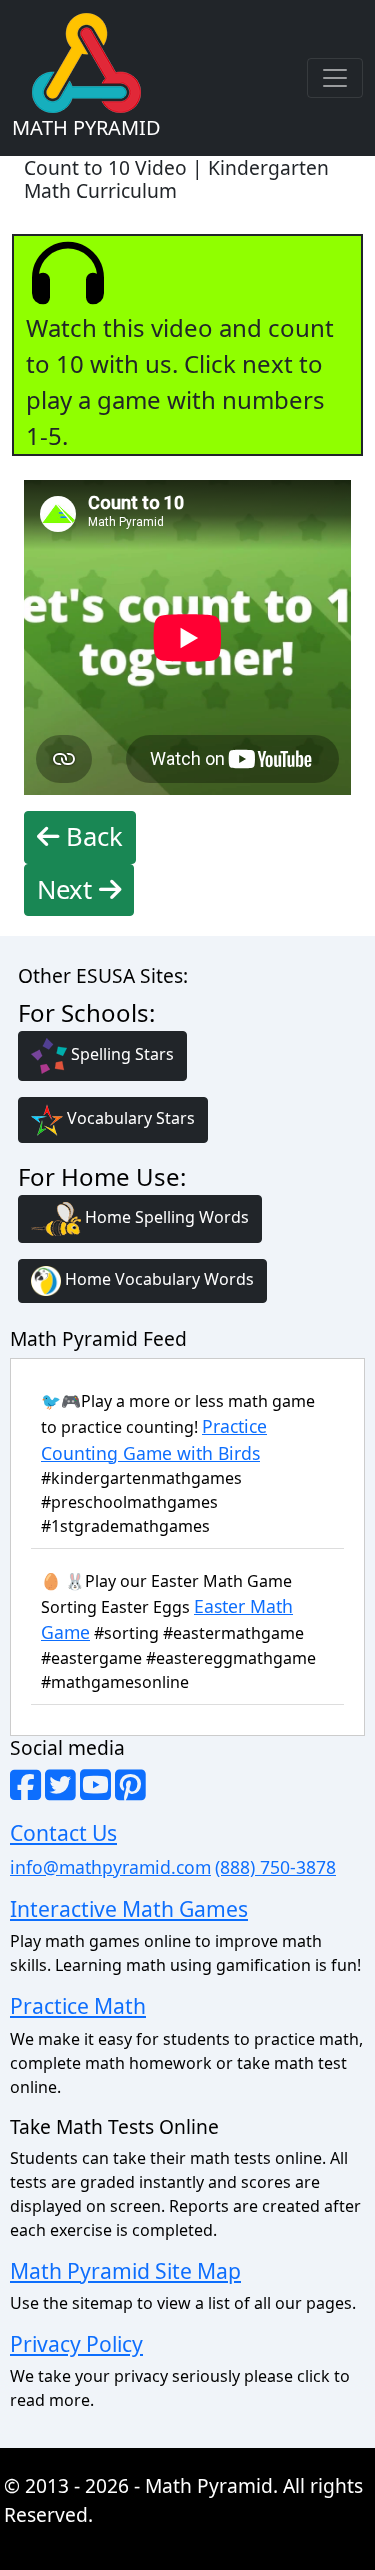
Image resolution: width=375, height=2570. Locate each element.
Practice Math (78, 2005)
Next (68, 889)
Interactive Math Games (129, 1908)
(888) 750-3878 (275, 1867)
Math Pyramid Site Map (125, 2270)
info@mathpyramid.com (110, 1867)
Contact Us (63, 1832)
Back (91, 836)
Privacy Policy (76, 2343)
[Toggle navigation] (335, 78)
